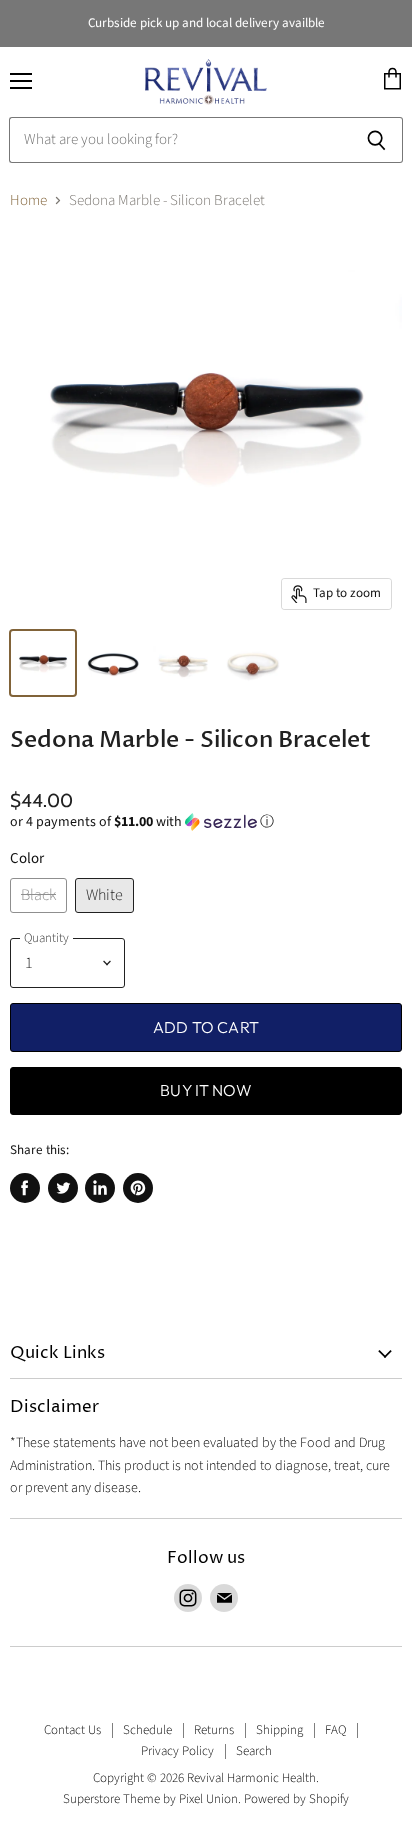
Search (254, 1751)
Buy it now (206, 1090)
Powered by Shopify (296, 1799)
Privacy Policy (177, 1751)
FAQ (335, 1730)
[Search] (376, 140)
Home (28, 200)
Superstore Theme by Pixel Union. (152, 1799)
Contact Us (72, 1730)
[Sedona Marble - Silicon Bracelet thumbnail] (43, 663)
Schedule (147, 1730)
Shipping (279, 1730)
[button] (206, 822)
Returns (214, 1730)
